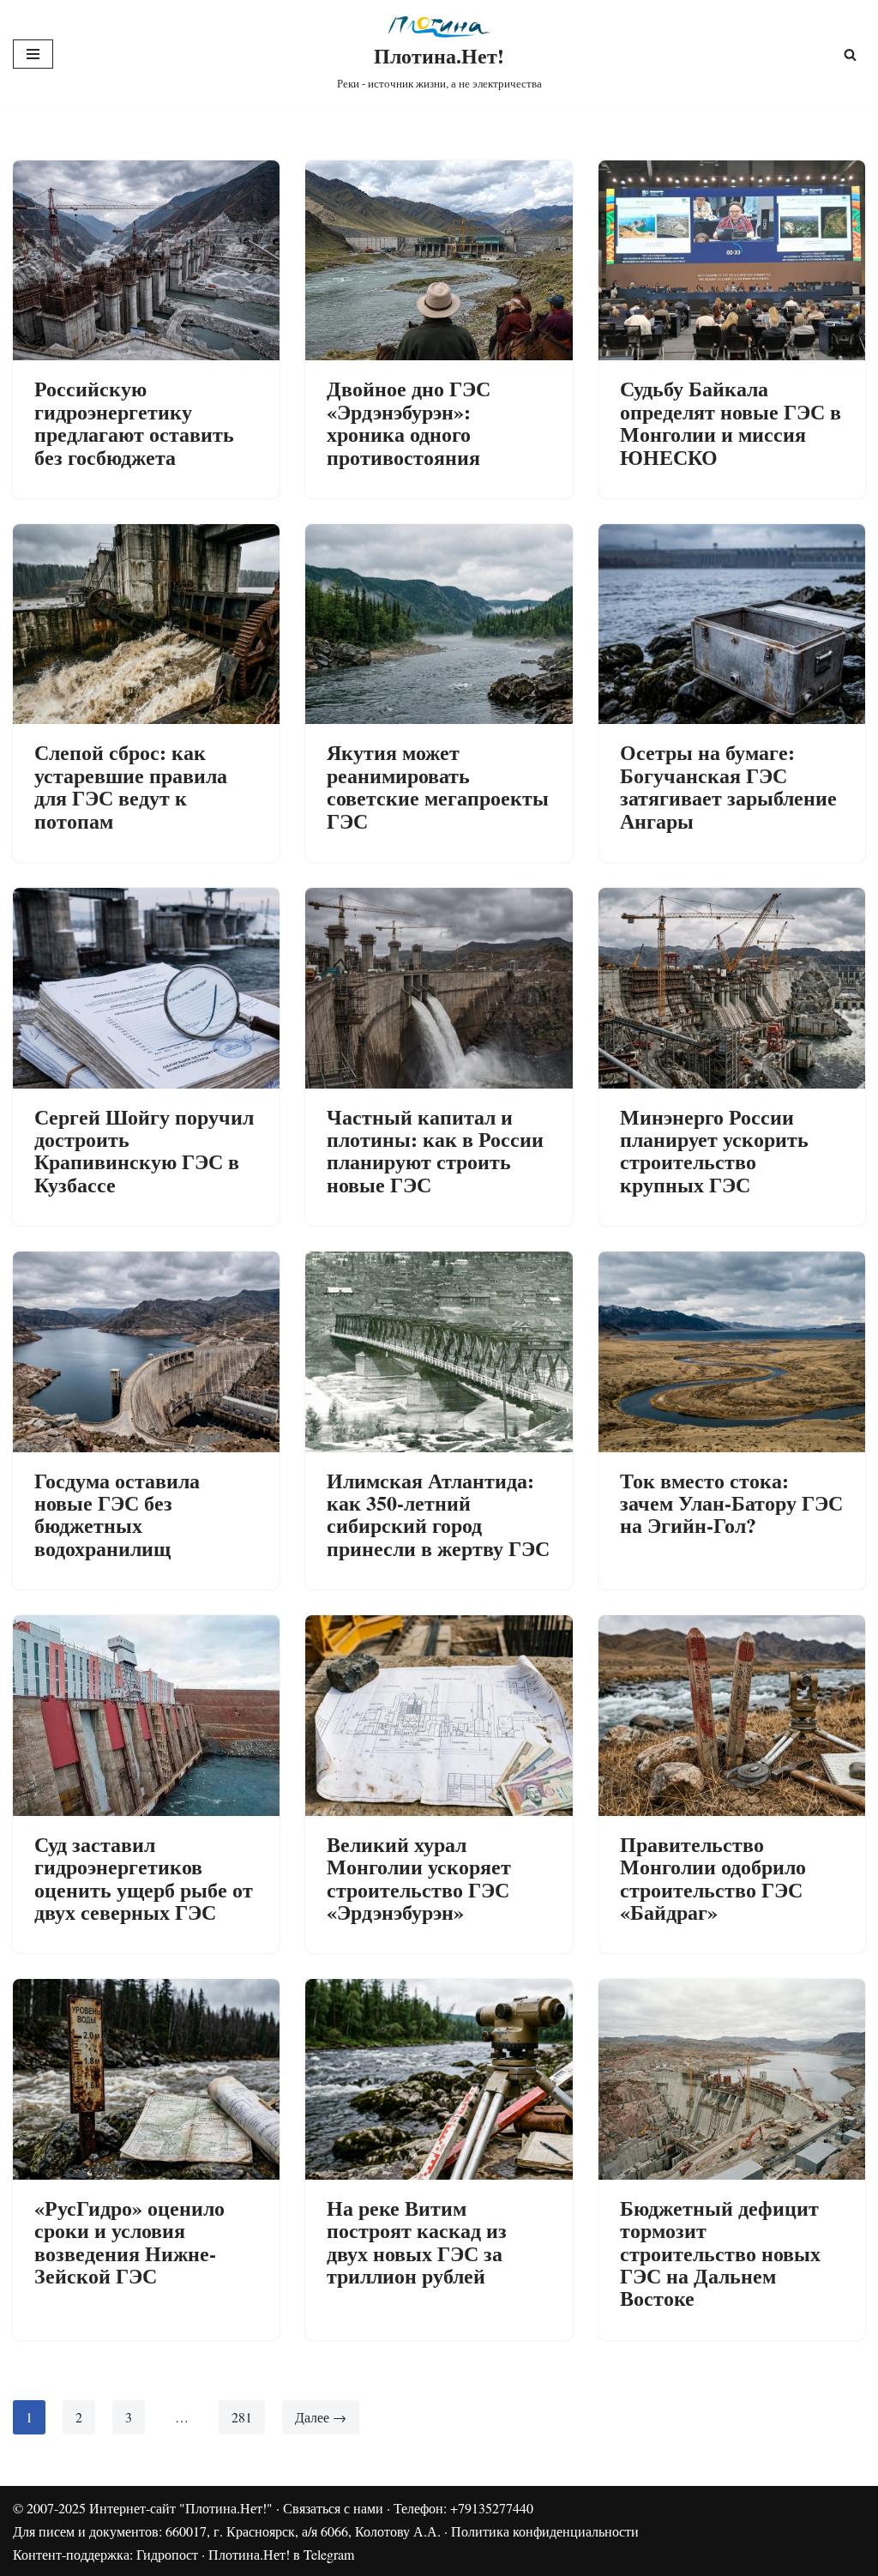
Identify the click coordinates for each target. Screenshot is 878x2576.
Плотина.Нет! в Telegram (281, 2554)
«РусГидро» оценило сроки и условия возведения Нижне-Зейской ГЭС (129, 2241)
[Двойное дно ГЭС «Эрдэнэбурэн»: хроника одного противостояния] (439, 260)
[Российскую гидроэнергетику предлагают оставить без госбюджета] (146, 260)
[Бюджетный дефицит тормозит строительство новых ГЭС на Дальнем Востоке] (732, 2079)
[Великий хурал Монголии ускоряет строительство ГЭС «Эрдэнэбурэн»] (439, 1715)
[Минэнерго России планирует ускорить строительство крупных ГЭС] (732, 988)
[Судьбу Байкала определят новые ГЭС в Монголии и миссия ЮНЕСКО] (732, 260)
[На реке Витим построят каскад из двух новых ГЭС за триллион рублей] (439, 2079)
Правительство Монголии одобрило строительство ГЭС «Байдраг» (713, 1878)
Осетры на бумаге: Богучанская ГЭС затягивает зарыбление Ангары (728, 786)
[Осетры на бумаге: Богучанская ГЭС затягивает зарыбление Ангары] (732, 624)
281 (242, 2417)
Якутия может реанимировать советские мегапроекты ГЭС (438, 786)
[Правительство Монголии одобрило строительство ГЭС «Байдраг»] (732, 1715)
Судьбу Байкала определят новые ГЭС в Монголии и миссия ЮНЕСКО (731, 422)
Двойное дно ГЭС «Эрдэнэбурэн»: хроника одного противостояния (409, 422)
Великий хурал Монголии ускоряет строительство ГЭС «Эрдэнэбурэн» (419, 1878)
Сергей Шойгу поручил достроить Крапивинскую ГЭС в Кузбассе (144, 1150)
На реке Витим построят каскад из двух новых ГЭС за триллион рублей (417, 2241)
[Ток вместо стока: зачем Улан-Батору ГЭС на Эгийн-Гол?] (732, 1351)
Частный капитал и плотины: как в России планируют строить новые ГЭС (435, 1150)
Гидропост (167, 2554)
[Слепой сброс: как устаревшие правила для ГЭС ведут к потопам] (146, 624)
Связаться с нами (333, 2508)
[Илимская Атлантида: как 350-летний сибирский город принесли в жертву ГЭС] (439, 1351)
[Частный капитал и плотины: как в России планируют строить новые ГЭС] (439, 988)
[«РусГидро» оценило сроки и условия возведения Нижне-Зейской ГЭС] (146, 2079)
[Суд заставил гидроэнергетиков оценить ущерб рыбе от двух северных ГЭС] (146, 1715)
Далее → (321, 2417)
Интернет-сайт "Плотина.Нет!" (181, 2508)
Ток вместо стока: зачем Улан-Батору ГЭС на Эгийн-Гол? (731, 1503)
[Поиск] (850, 54)
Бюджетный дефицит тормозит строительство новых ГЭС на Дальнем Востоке (720, 2253)
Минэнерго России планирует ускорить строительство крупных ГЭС (714, 1150)
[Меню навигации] (33, 54)
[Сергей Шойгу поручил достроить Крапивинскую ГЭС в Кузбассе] (146, 988)
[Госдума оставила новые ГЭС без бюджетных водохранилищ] (146, 1351)
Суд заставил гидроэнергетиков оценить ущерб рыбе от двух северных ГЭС (144, 1878)
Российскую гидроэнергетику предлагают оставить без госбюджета (134, 422)
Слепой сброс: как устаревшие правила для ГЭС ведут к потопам (131, 786)
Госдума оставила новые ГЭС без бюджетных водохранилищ (117, 1514)
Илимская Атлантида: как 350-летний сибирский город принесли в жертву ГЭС (438, 1514)
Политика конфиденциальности (545, 2531)
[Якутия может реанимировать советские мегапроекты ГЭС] (439, 624)
